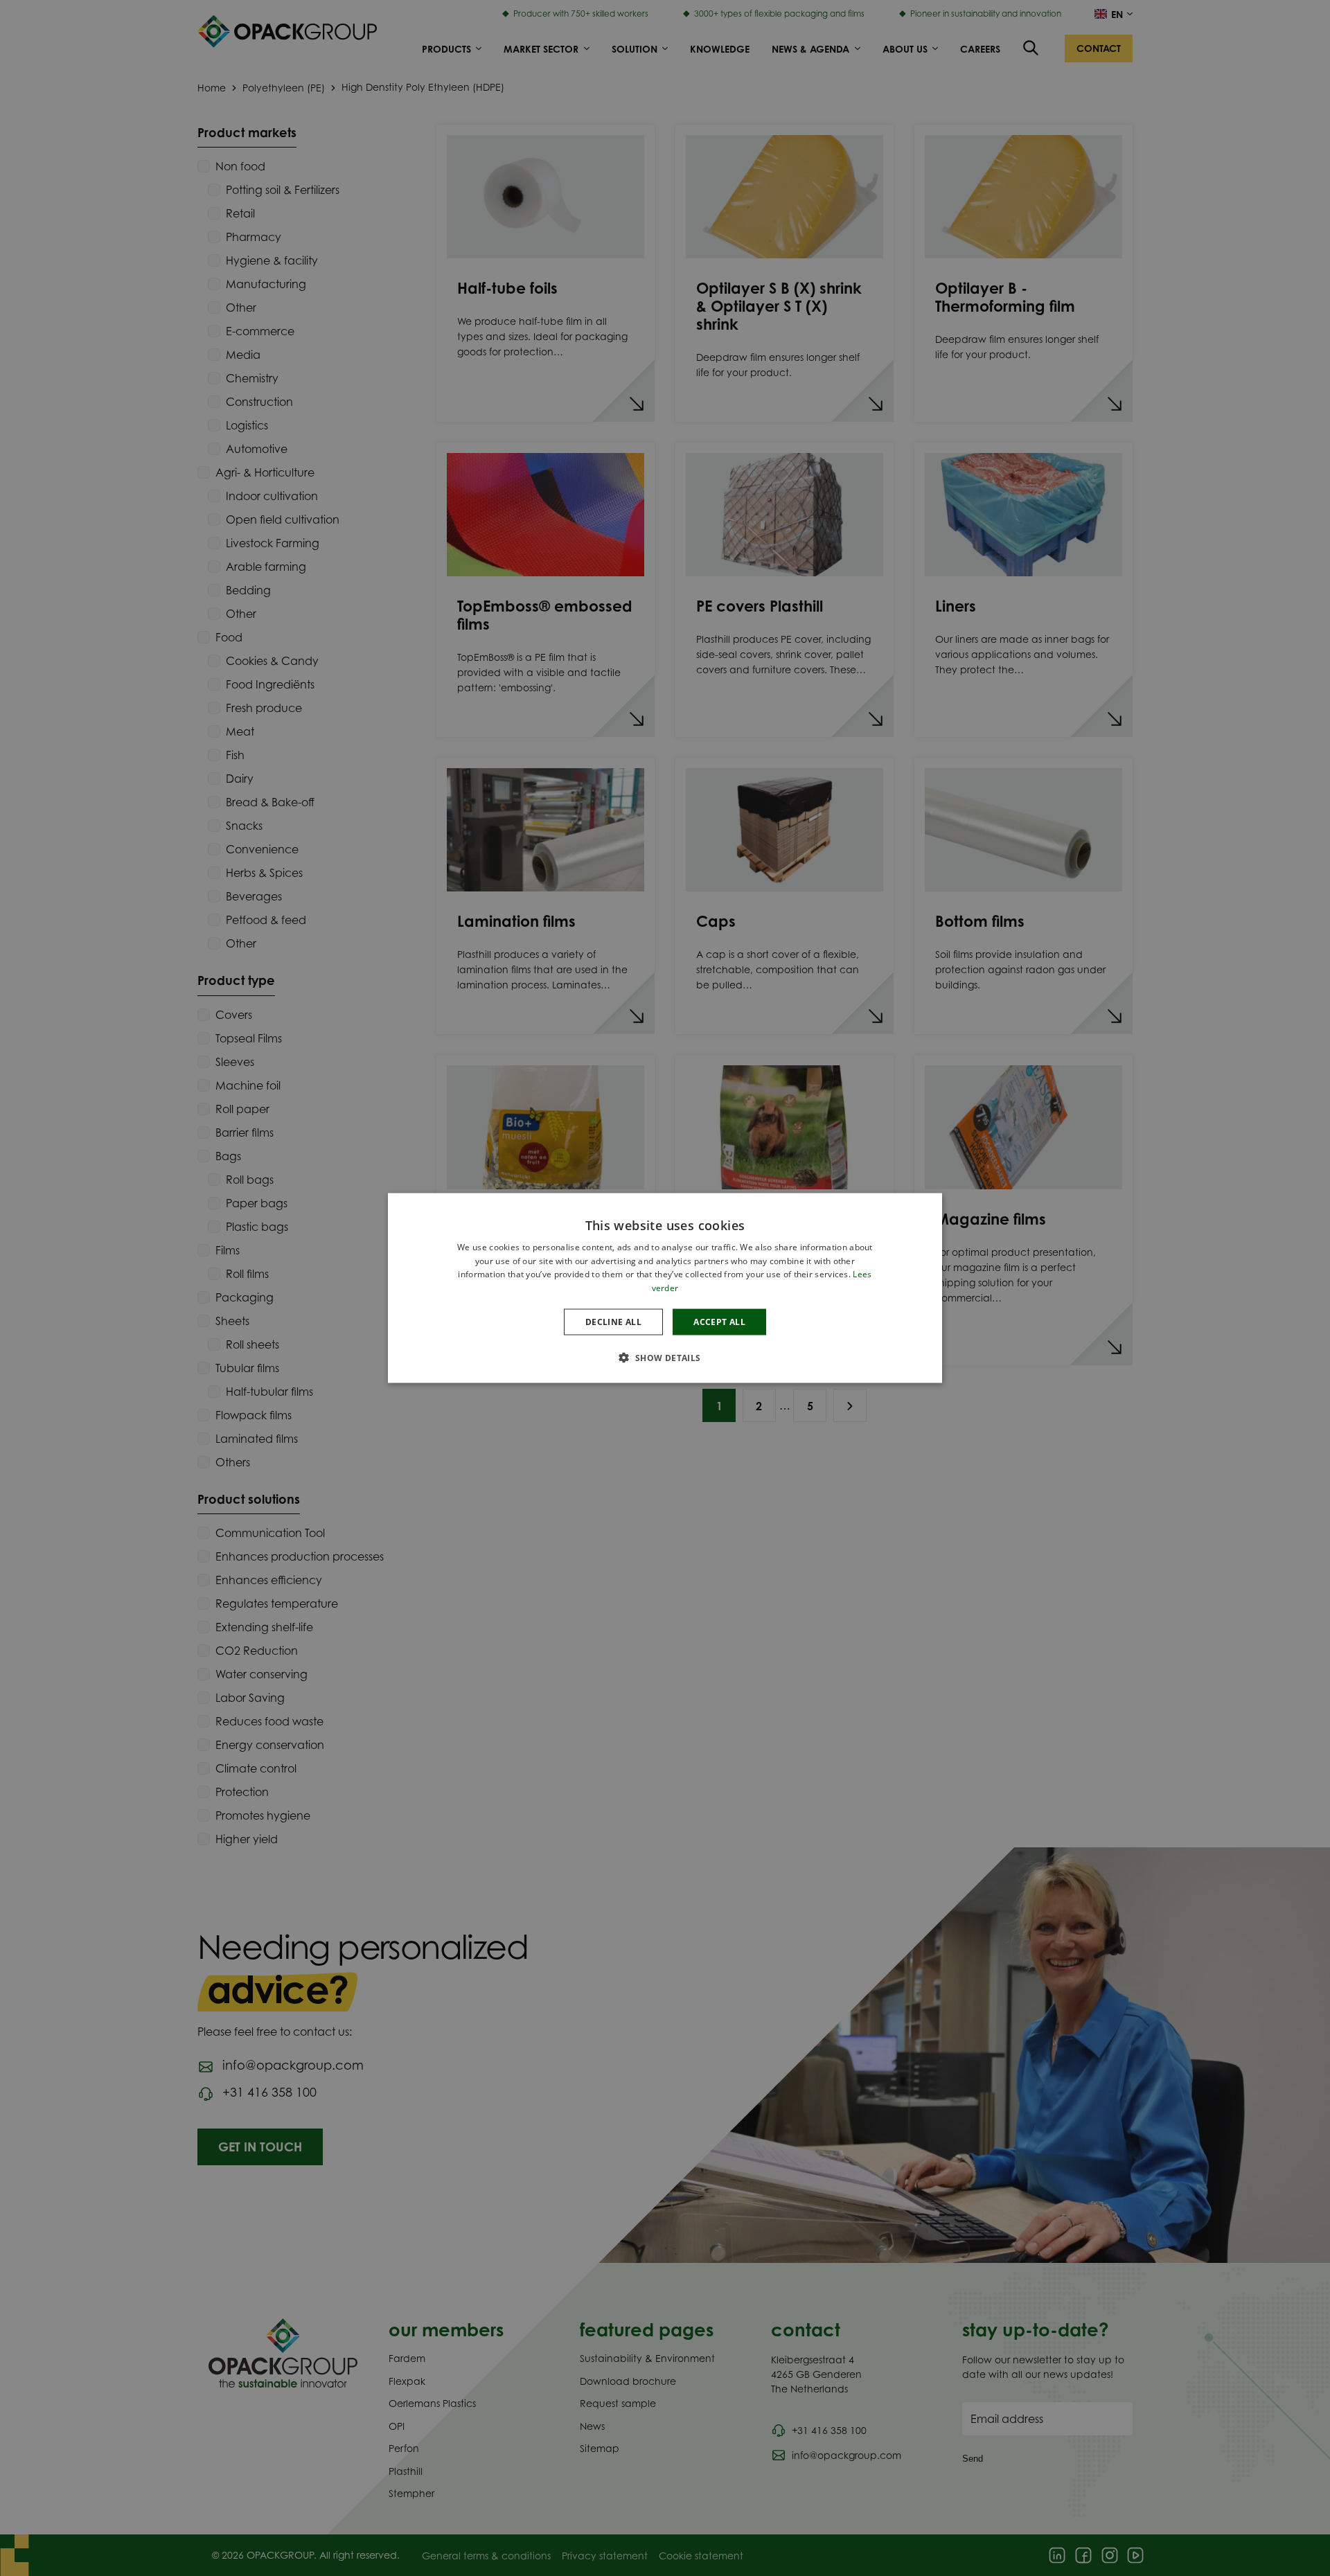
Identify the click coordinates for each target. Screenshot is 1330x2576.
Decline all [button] (613, 1322)
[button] (665, 1358)
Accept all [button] (719, 1322)
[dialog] (665, 1288)
